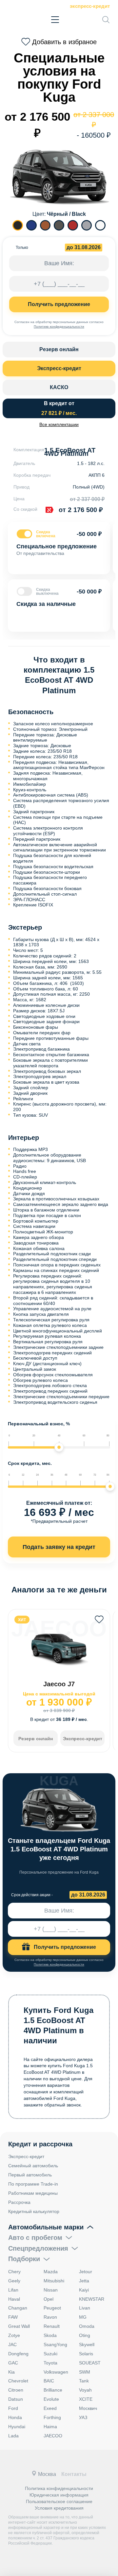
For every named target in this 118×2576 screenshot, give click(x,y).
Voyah (85, 2390)
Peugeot (52, 2308)
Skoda (50, 2335)
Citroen (16, 2390)
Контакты (74, 2474)
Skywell (87, 2344)
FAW (13, 2317)
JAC (12, 2344)
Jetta (84, 2281)
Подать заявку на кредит (59, 1547)
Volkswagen (56, 2372)
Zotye (14, 2335)
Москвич (88, 2408)
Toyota (50, 2363)
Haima (50, 2427)
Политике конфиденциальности (59, 326)
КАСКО (59, 387)
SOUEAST (90, 2363)
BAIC (49, 2381)
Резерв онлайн (59, 349)
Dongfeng (18, 2354)
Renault (52, 2326)
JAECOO (53, 2436)
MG (83, 2317)
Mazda (51, 2272)
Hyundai (17, 2427)
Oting (85, 2335)
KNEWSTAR (92, 2299)
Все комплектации (59, 424)
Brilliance (53, 2390)
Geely (14, 2281)
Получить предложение (59, 304)
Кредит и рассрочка (40, 2144)
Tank (84, 2381)
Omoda (87, 2326)
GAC (13, 2363)
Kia (11, 2372)
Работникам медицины (33, 2193)
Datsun (16, 2399)
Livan (85, 2308)
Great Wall (19, 2326)
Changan (18, 2308)
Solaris (86, 2354)
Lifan (13, 2290)
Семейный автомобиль (33, 2166)
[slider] (59, 1447)
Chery (14, 2272)
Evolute (51, 2399)
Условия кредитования (59, 2508)
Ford (13, 2408)
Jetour (86, 2272)
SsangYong (55, 2344)
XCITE (86, 2399)
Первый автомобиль (30, 2175)
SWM (85, 2372)
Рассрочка (19, 2202)
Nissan (51, 2290)
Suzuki (50, 2354)
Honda (15, 2417)
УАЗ (83, 2417)
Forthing (52, 2417)
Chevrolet (18, 2381)
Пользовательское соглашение (59, 2501)
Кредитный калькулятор (34, 2211)
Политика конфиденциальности (59, 2488)
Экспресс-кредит (90, 6)
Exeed (50, 2408)
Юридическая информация (59, 2495)
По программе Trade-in (33, 2184)
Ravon (50, 2317)
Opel (49, 2299)
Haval (14, 2299)
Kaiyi (84, 2290)
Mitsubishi (54, 2281)
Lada (13, 2436)
